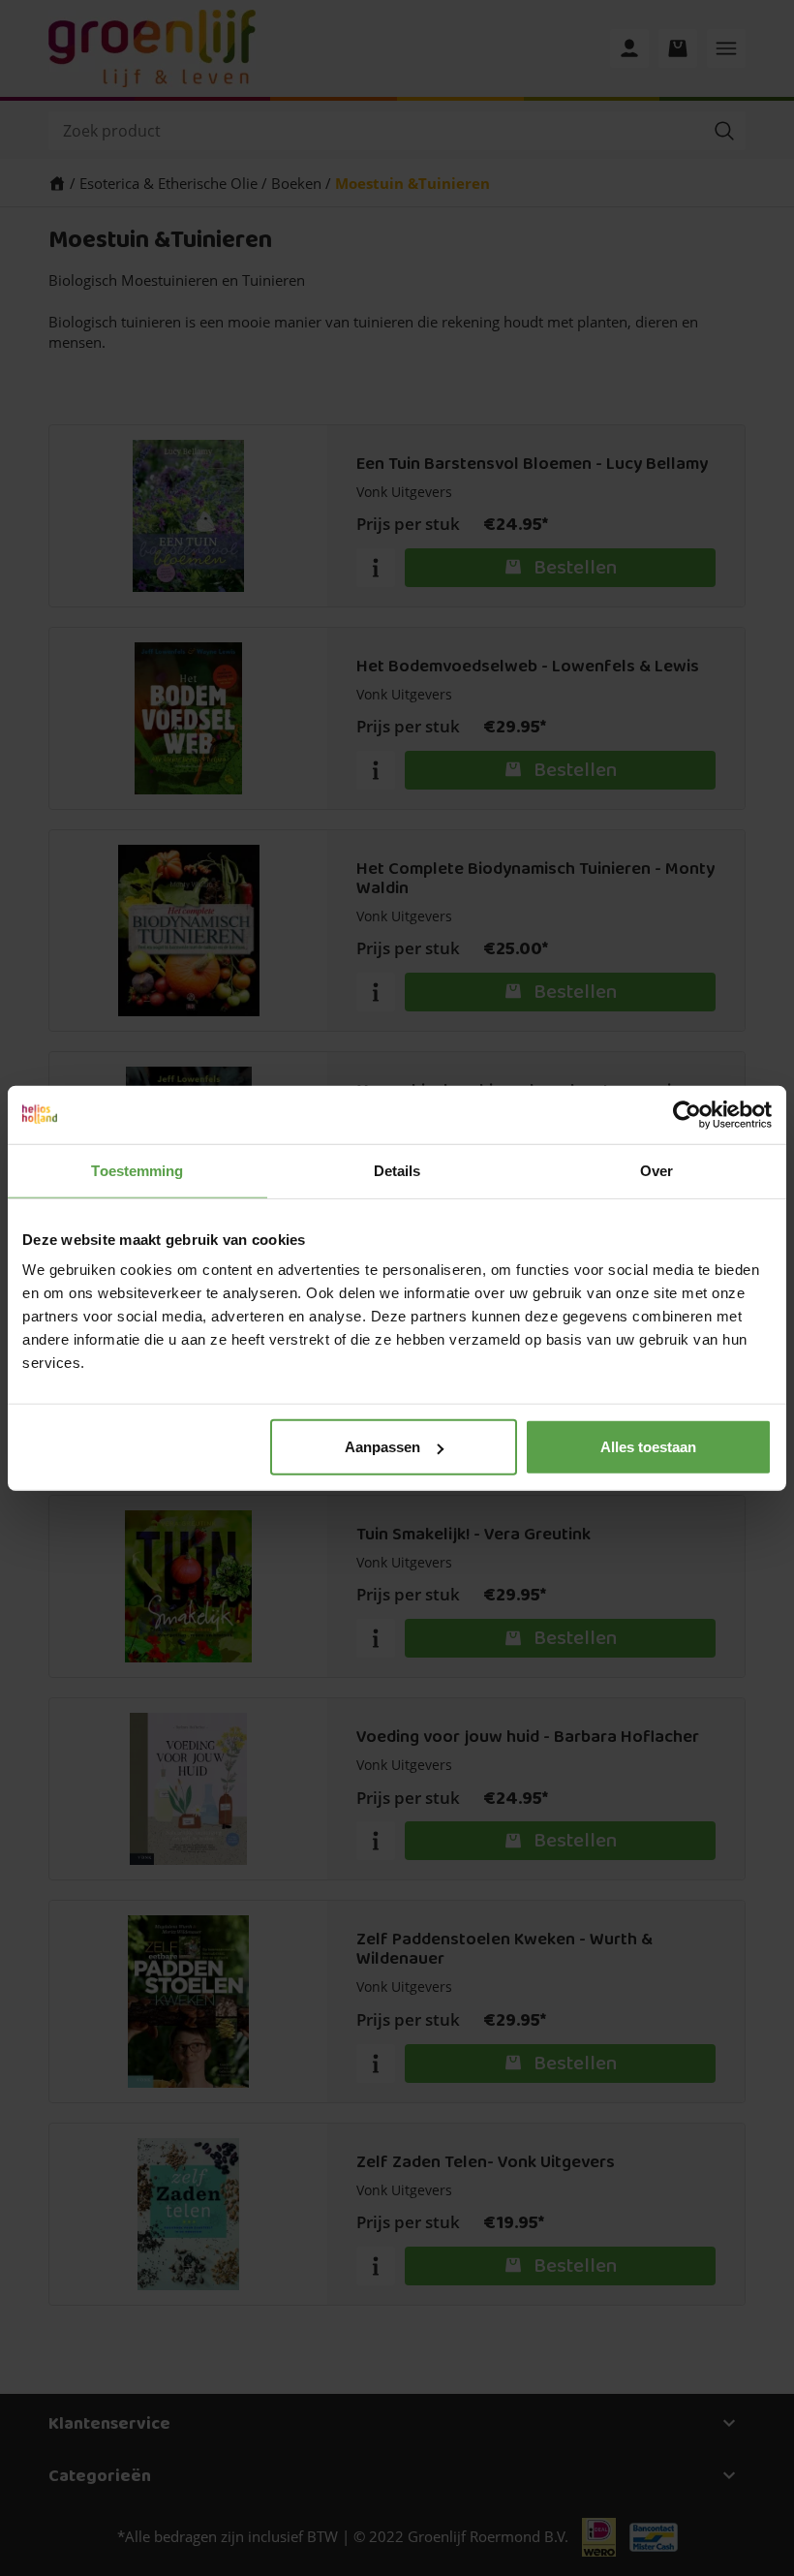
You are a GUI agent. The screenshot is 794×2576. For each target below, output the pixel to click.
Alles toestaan (648, 1447)
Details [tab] (397, 1170)
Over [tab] (657, 1170)
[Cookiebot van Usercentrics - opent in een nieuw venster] (687, 1114)
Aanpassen (382, 1447)
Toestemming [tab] (137, 1170)
